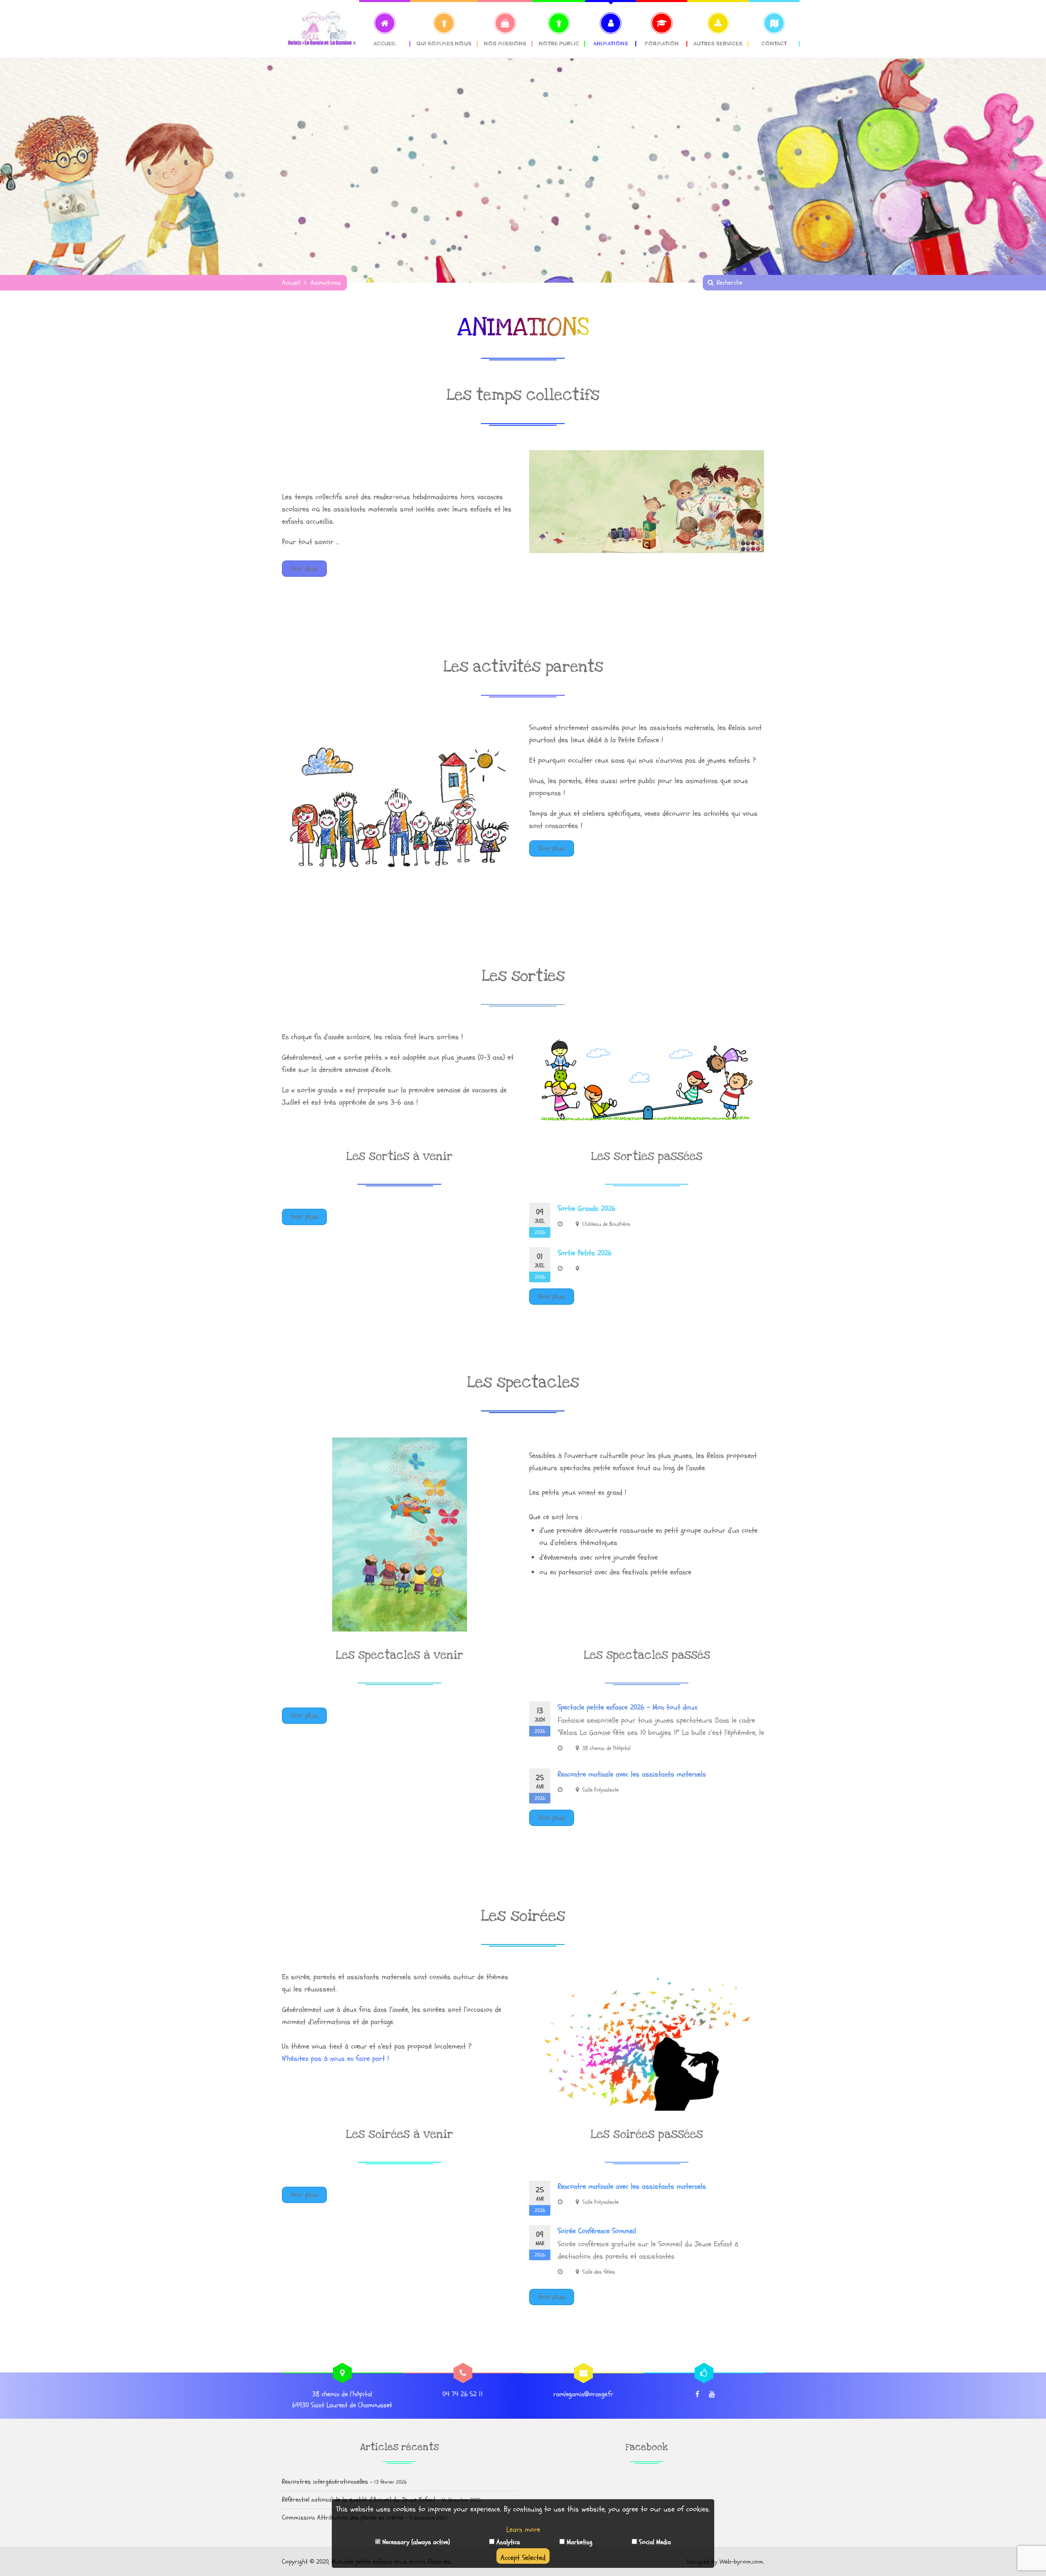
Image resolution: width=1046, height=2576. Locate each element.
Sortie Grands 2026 (587, 1209)
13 (540, 1720)
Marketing (579, 2542)
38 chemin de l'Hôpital (606, 1748)
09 (540, 1221)
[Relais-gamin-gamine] (321, 29)
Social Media (654, 2542)
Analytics (507, 2542)
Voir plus (304, 568)
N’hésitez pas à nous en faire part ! (335, 2059)
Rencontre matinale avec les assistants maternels (632, 1774)
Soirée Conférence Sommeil (597, 2231)
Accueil (291, 283)
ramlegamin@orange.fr (583, 2394)
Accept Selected (523, 2558)
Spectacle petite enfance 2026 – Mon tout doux (628, 1707)
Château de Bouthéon (606, 1224)
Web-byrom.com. (742, 2562)
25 (540, 1787)
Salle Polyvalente (600, 1790)
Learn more (523, 2530)
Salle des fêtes (599, 2272)
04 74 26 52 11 (463, 2394)
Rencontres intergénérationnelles (325, 2482)
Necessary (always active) (415, 2542)
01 (540, 1266)
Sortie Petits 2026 (585, 1253)
